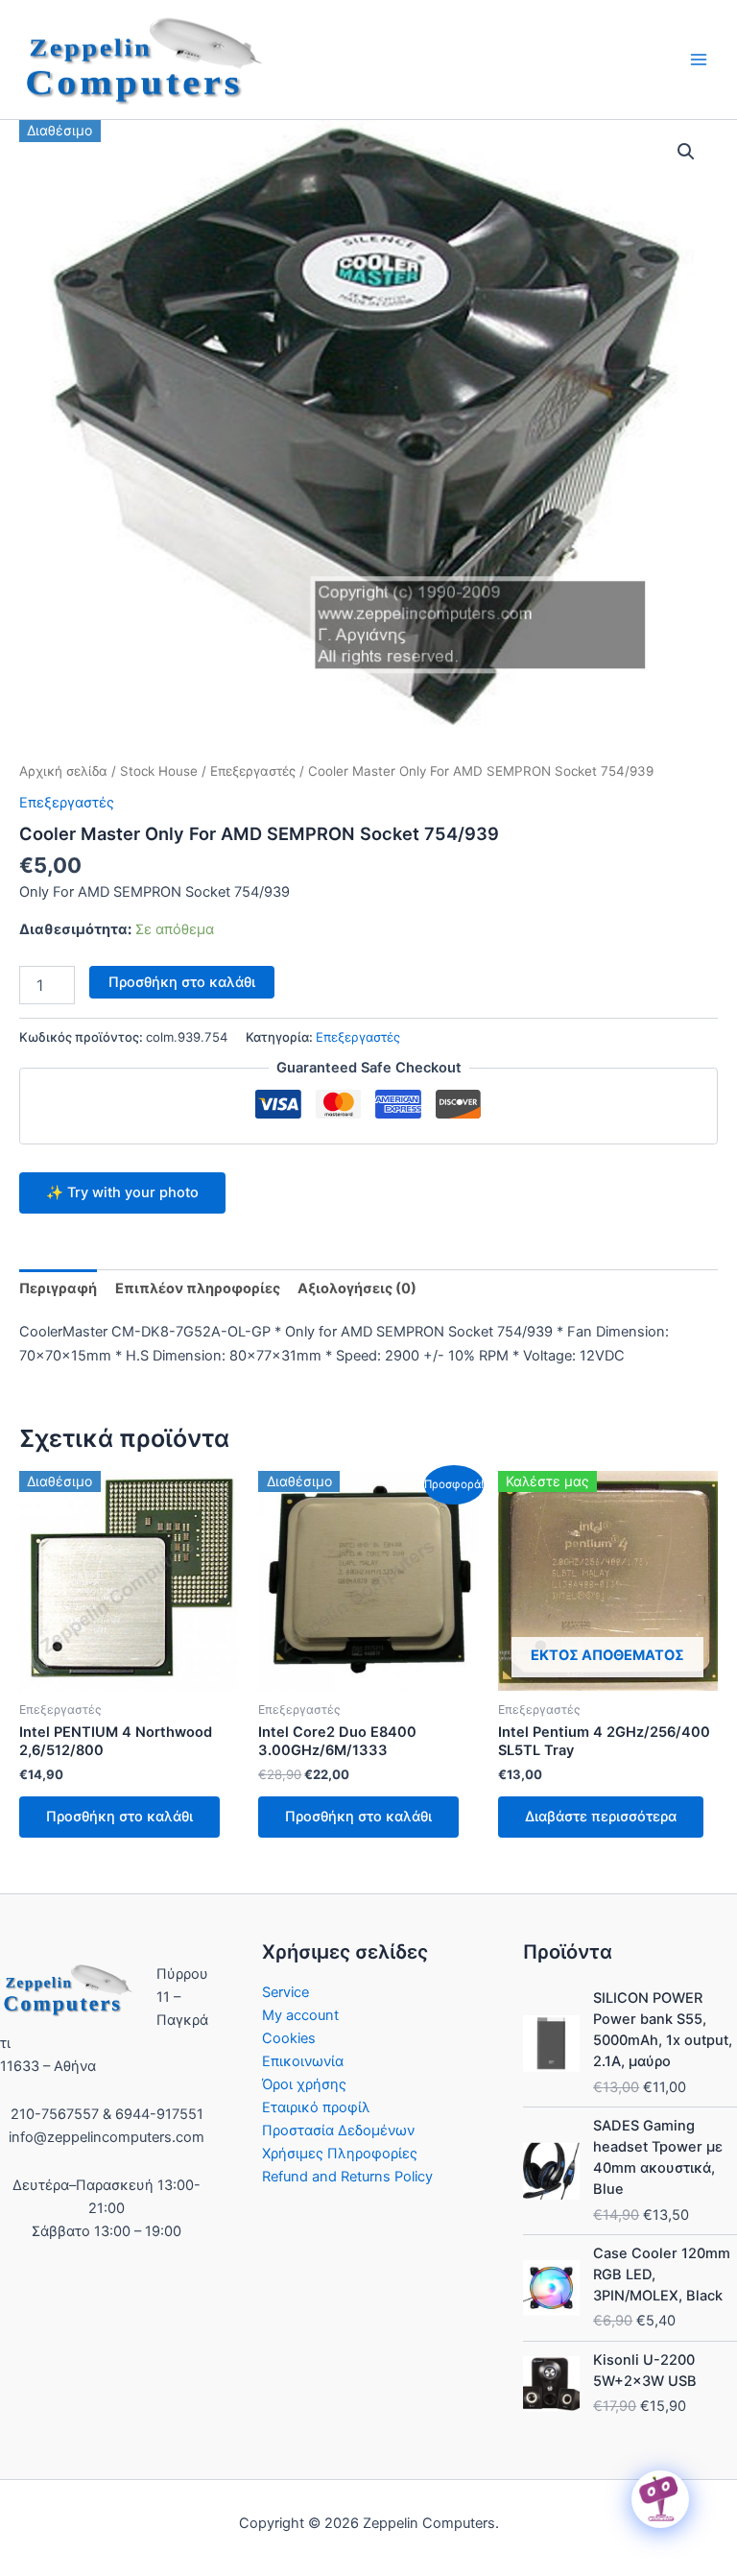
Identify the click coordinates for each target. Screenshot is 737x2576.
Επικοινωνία (303, 2061)
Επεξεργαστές (253, 771)
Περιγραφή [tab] (58, 1288)
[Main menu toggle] (699, 60)
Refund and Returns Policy (347, 2177)
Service (285, 1992)
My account (300, 2015)
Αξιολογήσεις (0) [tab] (357, 1288)
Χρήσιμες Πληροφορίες (340, 2154)
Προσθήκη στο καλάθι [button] (119, 1817)
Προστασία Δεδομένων (338, 2131)
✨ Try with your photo (122, 1192)
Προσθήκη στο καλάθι (182, 982)
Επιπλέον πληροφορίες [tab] (198, 1288)
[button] (686, 152)
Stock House (159, 771)
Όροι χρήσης (304, 2084)
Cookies (289, 2038)
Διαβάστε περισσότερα (601, 1817)
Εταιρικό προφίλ (316, 2107)
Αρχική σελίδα (63, 771)
